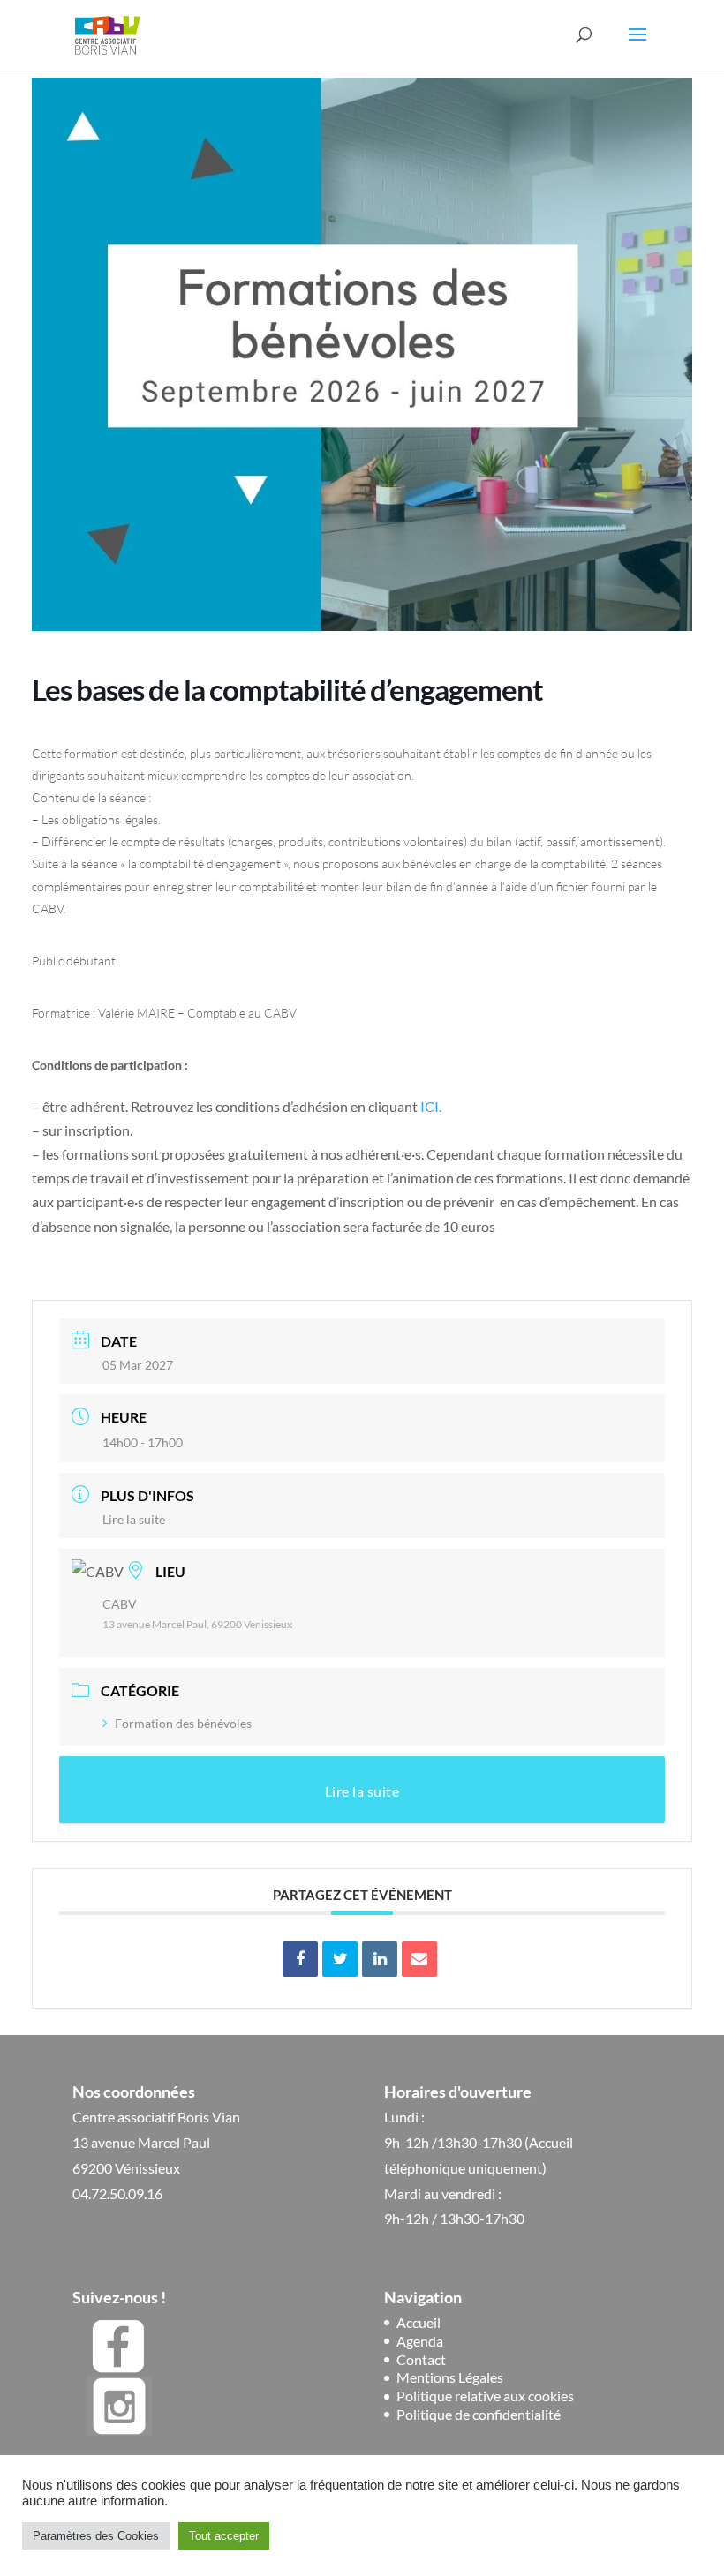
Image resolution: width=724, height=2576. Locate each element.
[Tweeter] (340, 1959)
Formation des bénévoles (183, 1723)
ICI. (431, 1106)
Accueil (419, 2322)
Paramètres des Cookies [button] (96, 2536)
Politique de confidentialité (479, 2414)
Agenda (420, 2341)
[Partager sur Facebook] (300, 1959)
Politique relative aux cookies (485, 2396)
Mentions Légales (450, 2377)
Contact (421, 2359)
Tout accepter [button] (224, 2536)
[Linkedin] (380, 1959)
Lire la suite (134, 1519)
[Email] (419, 1959)
